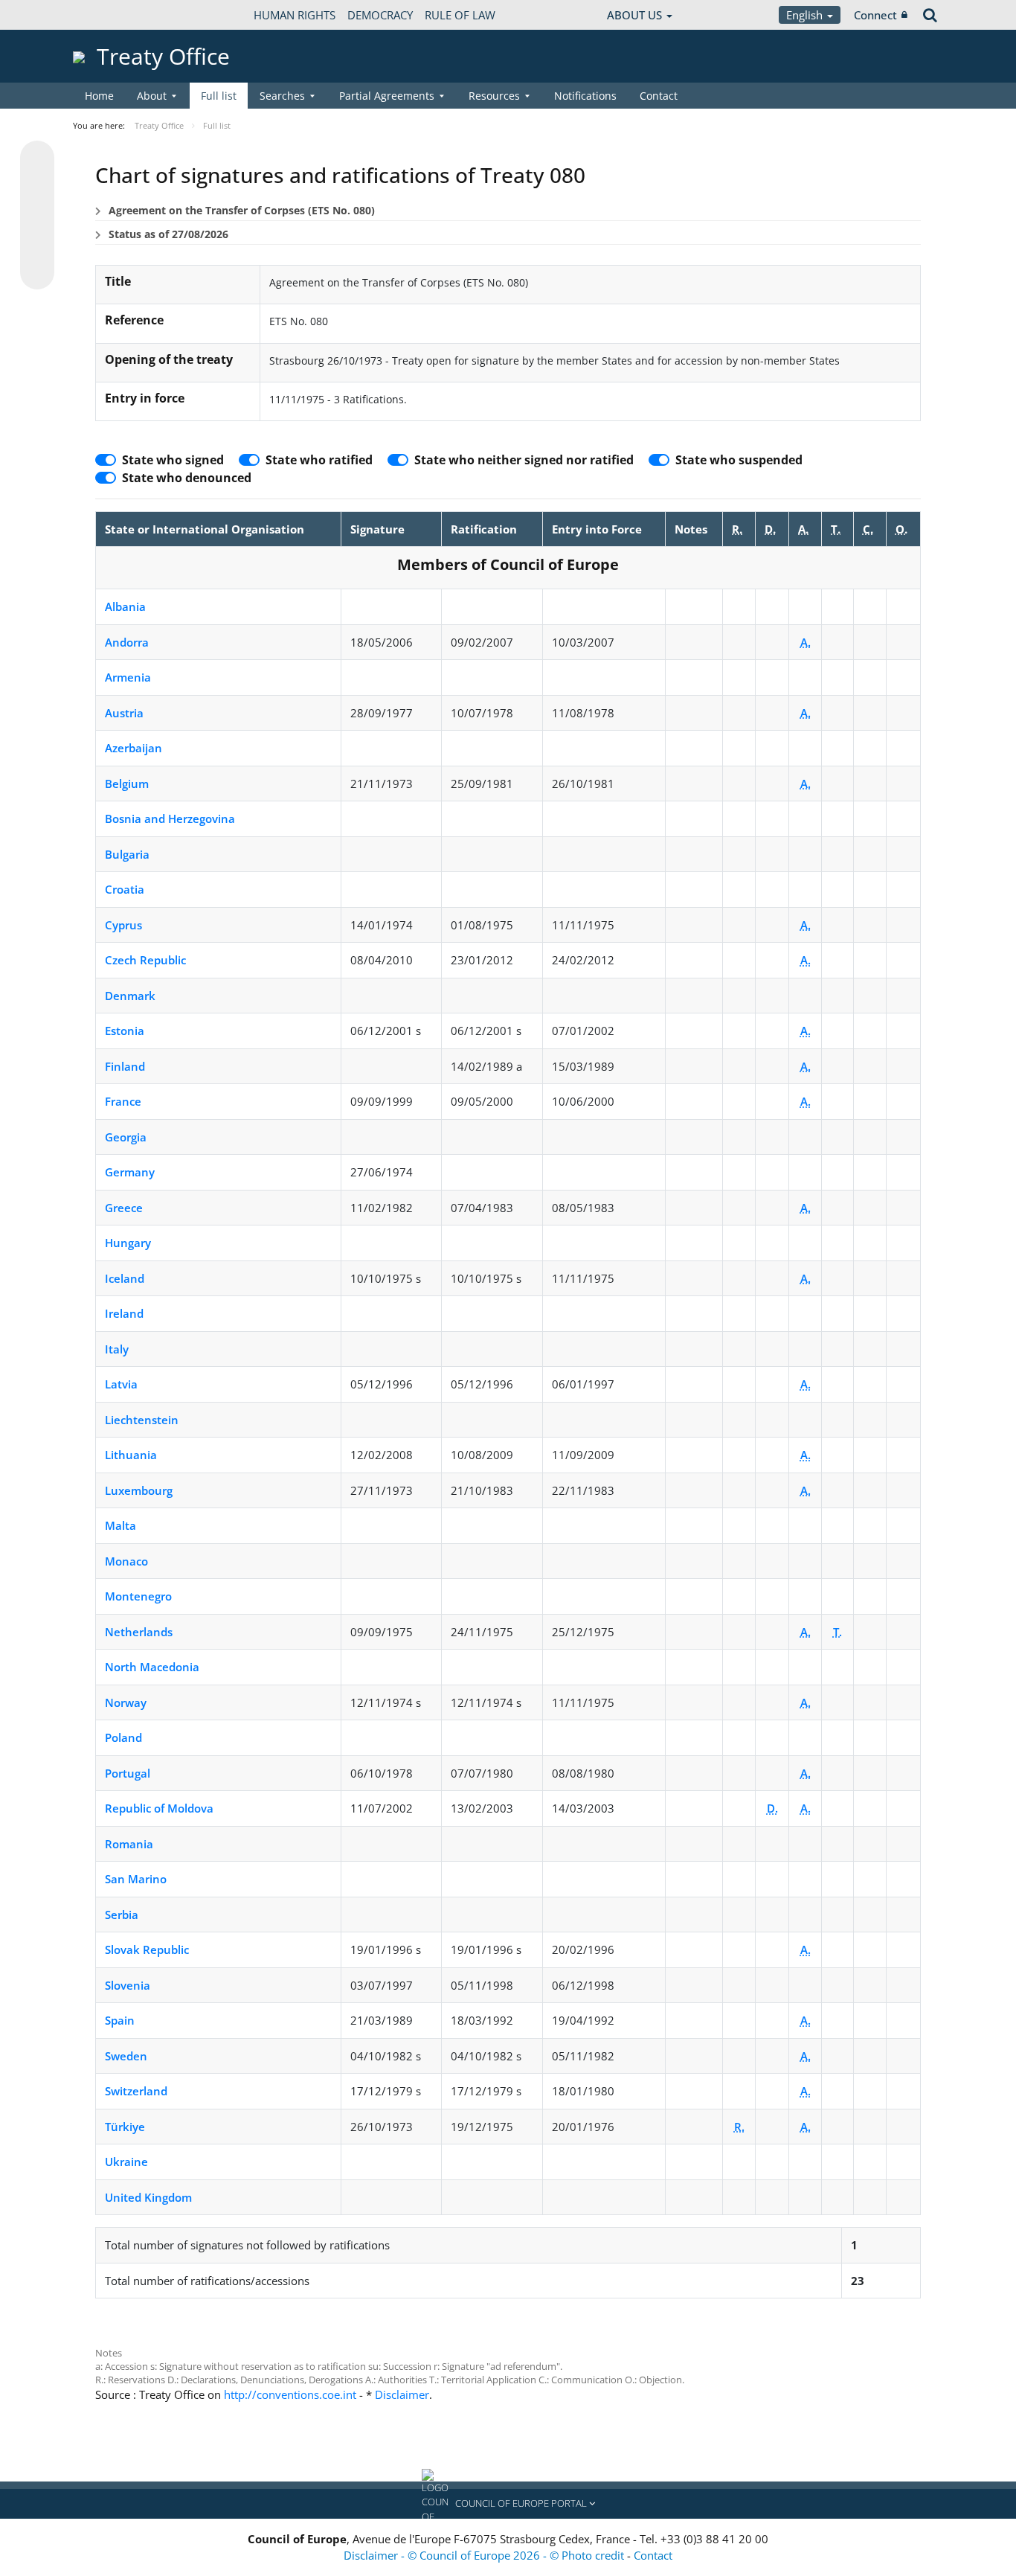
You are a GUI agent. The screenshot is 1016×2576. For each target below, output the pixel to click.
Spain (120, 2020)
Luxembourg (139, 1490)
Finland (125, 1066)
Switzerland (136, 2091)
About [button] (152, 96)
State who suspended (739, 460)
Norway (126, 1702)
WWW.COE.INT (110, 15)
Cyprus (123, 925)
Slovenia (128, 1985)
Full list (219, 96)
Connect (875, 15)
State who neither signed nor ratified (524, 460)
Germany (130, 1172)
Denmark (130, 996)
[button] (508, 2504)
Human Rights (295, 15)
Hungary (128, 1243)
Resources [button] (494, 96)
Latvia (121, 1384)
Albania (125, 606)
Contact (659, 96)
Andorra (127, 642)
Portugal (128, 1773)
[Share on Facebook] (37, 216)
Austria (124, 713)
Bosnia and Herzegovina (170, 818)
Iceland (125, 1278)
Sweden (126, 2056)
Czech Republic (145, 960)
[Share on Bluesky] (37, 159)
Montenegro (138, 1596)
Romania (129, 1844)
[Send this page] (37, 272)
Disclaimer (402, 2394)
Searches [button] (282, 96)
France (123, 1101)
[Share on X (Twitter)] (37, 188)
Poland (123, 1737)
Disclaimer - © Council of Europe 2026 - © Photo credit (485, 2555)
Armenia (128, 677)
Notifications (585, 96)
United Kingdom (148, 2197)
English (806, 15)
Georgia (126, 1137)
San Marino (136, 1879)
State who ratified (319, 460)
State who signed (173, 460)
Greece (124, 1208)
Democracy (380, 15)
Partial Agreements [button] (387, 96)
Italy (117, 1349)
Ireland (124, 1313)
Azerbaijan (134, 748)
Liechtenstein (142, 1420)
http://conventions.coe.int (290, 2394)
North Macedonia (152, 1667)
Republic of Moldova (159, 1808)
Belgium (127, 784)
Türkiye (125, 2127)
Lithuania (131, 1455)
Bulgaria (127, 854)
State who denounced (187, 478)
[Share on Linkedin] (37, 244)
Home (99, 96)
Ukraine (126, 2162)
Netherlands (139, 1632)
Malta (120, 1525)
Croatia (125, 889)
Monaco (126, 1561)
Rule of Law (460, 15)
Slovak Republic (147, 1949)
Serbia (122, 1915)
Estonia (125, 1031)
